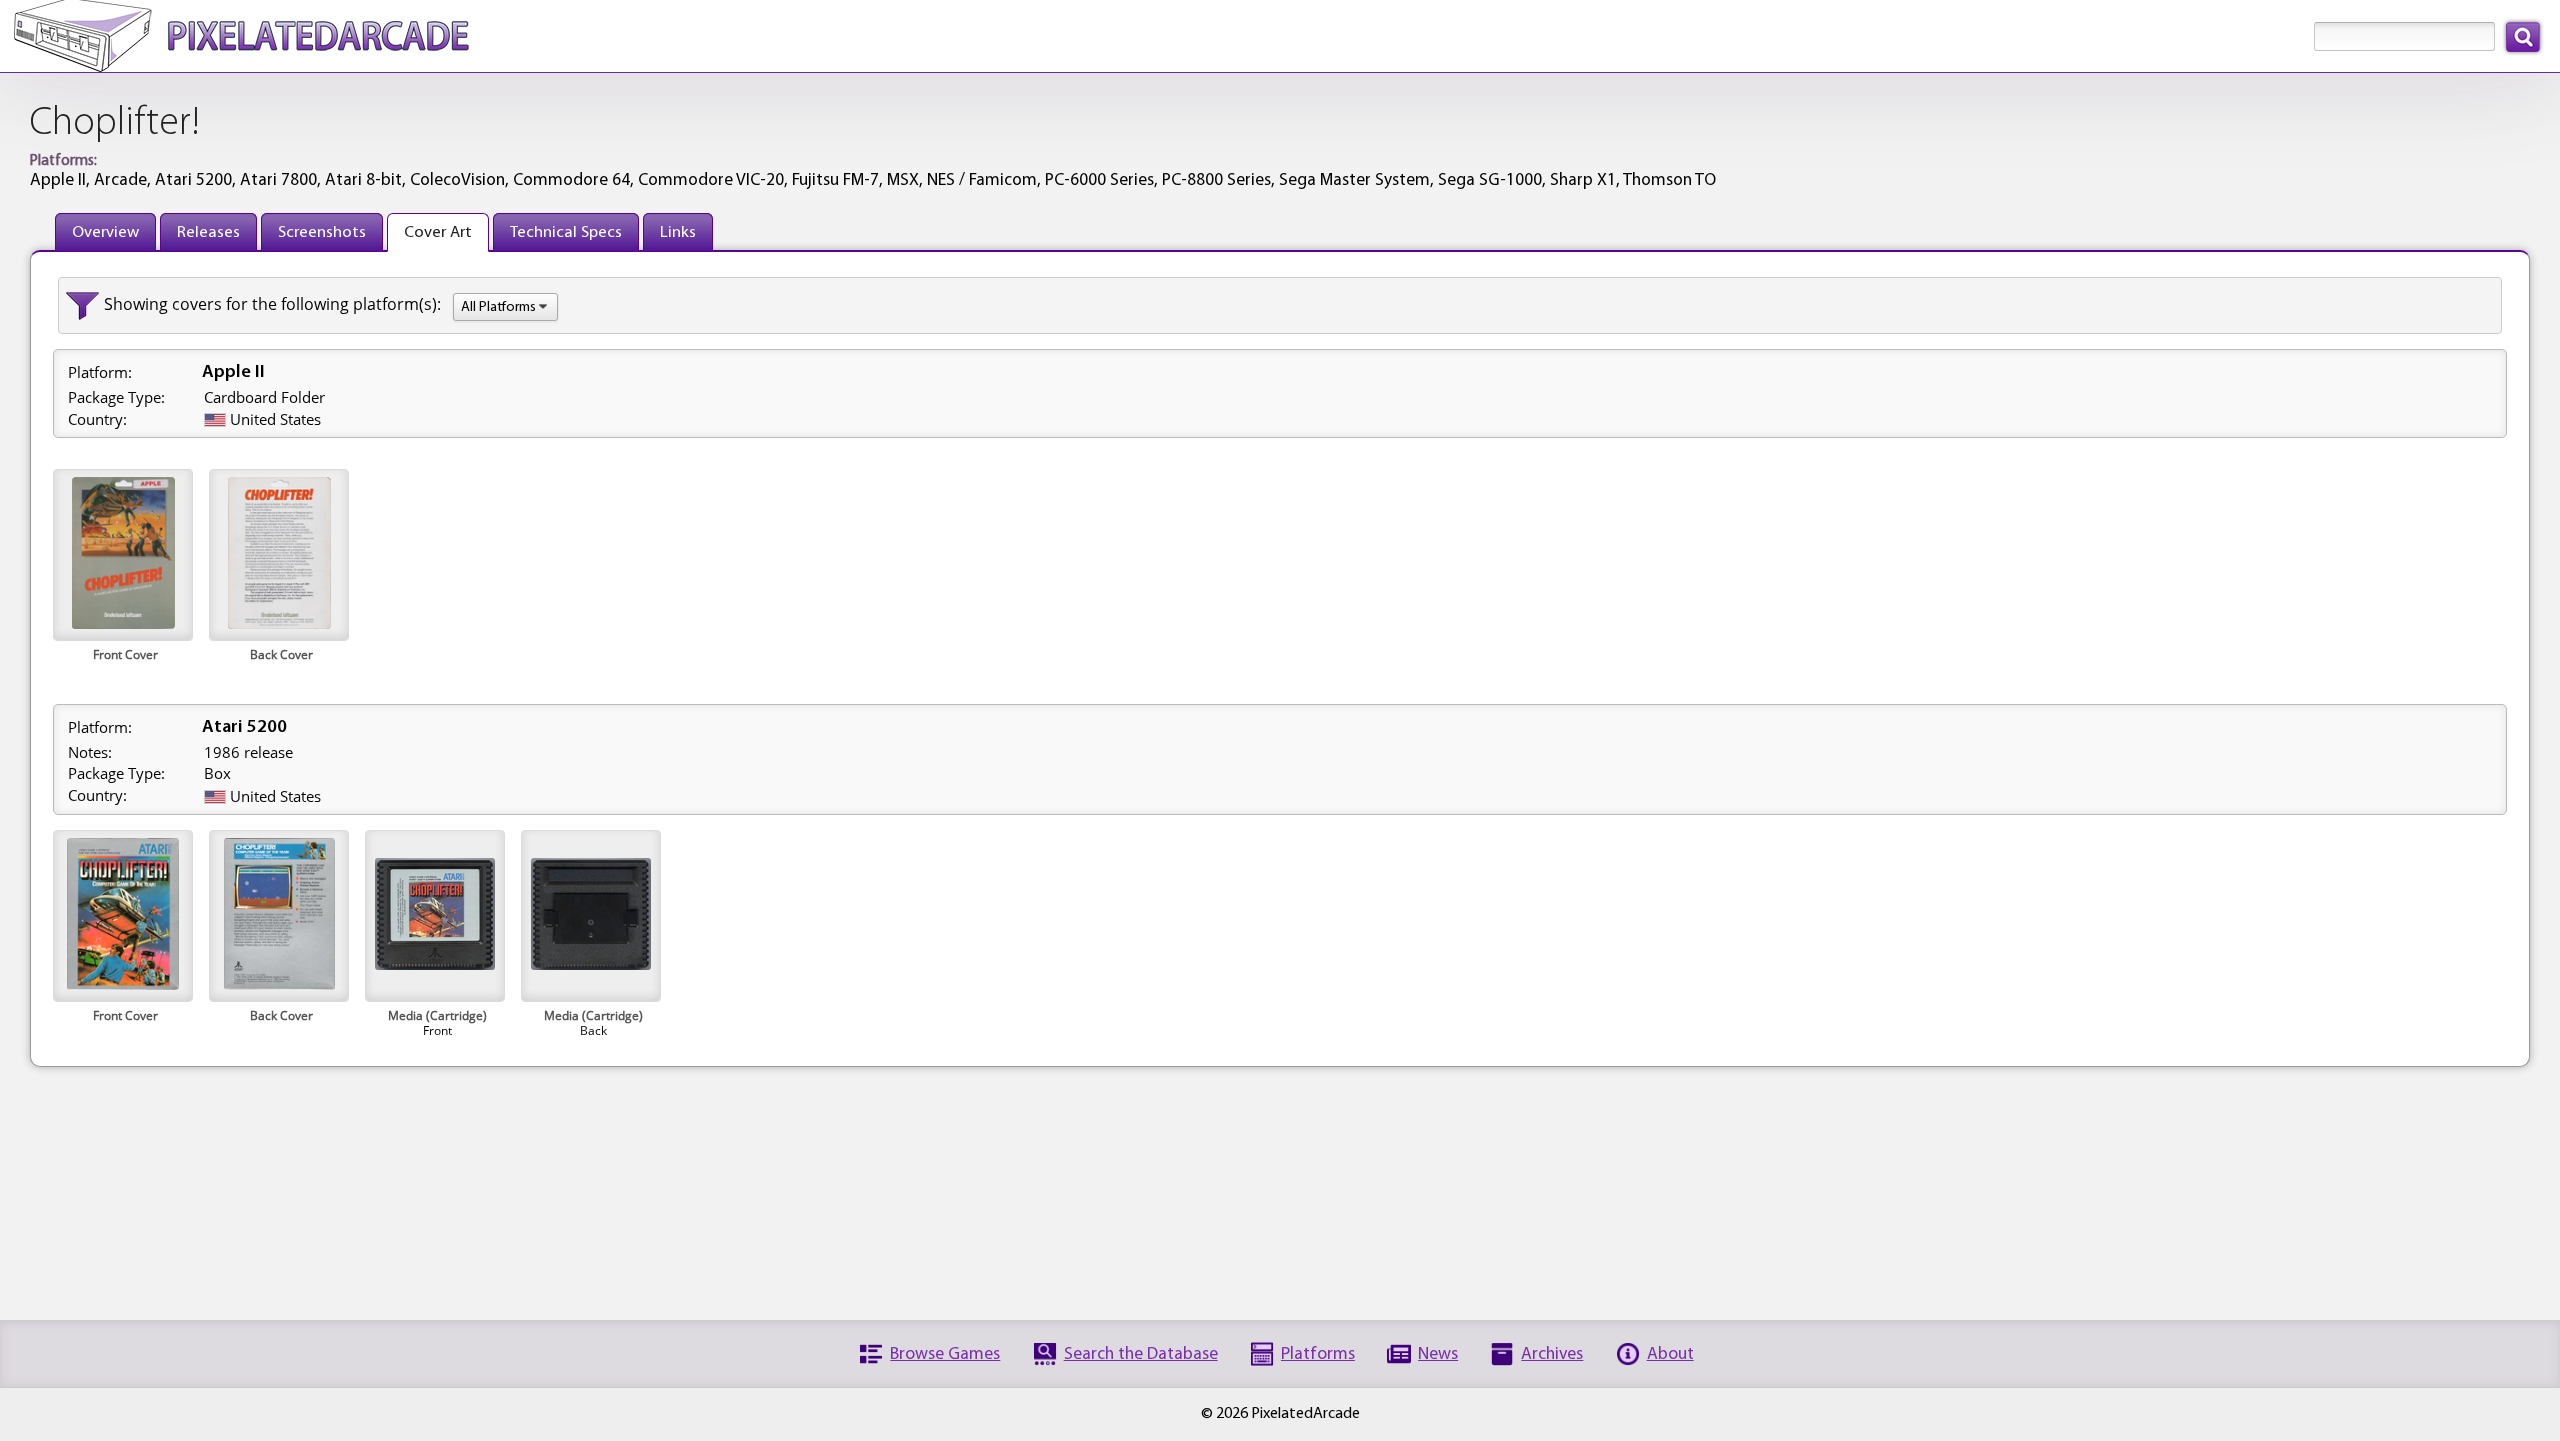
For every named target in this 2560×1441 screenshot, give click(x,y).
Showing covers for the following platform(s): (272, 304)
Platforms (1318, 1354)
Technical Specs (566, 232)
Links (678, 232)
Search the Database (1141, 1354)
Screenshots (322, 232)
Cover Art (438, 232)
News (1438, 1354)
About (1670, 1354)
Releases (208, 232)
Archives (1552, 1354)
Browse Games (945, 1354)
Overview (105, 232)
